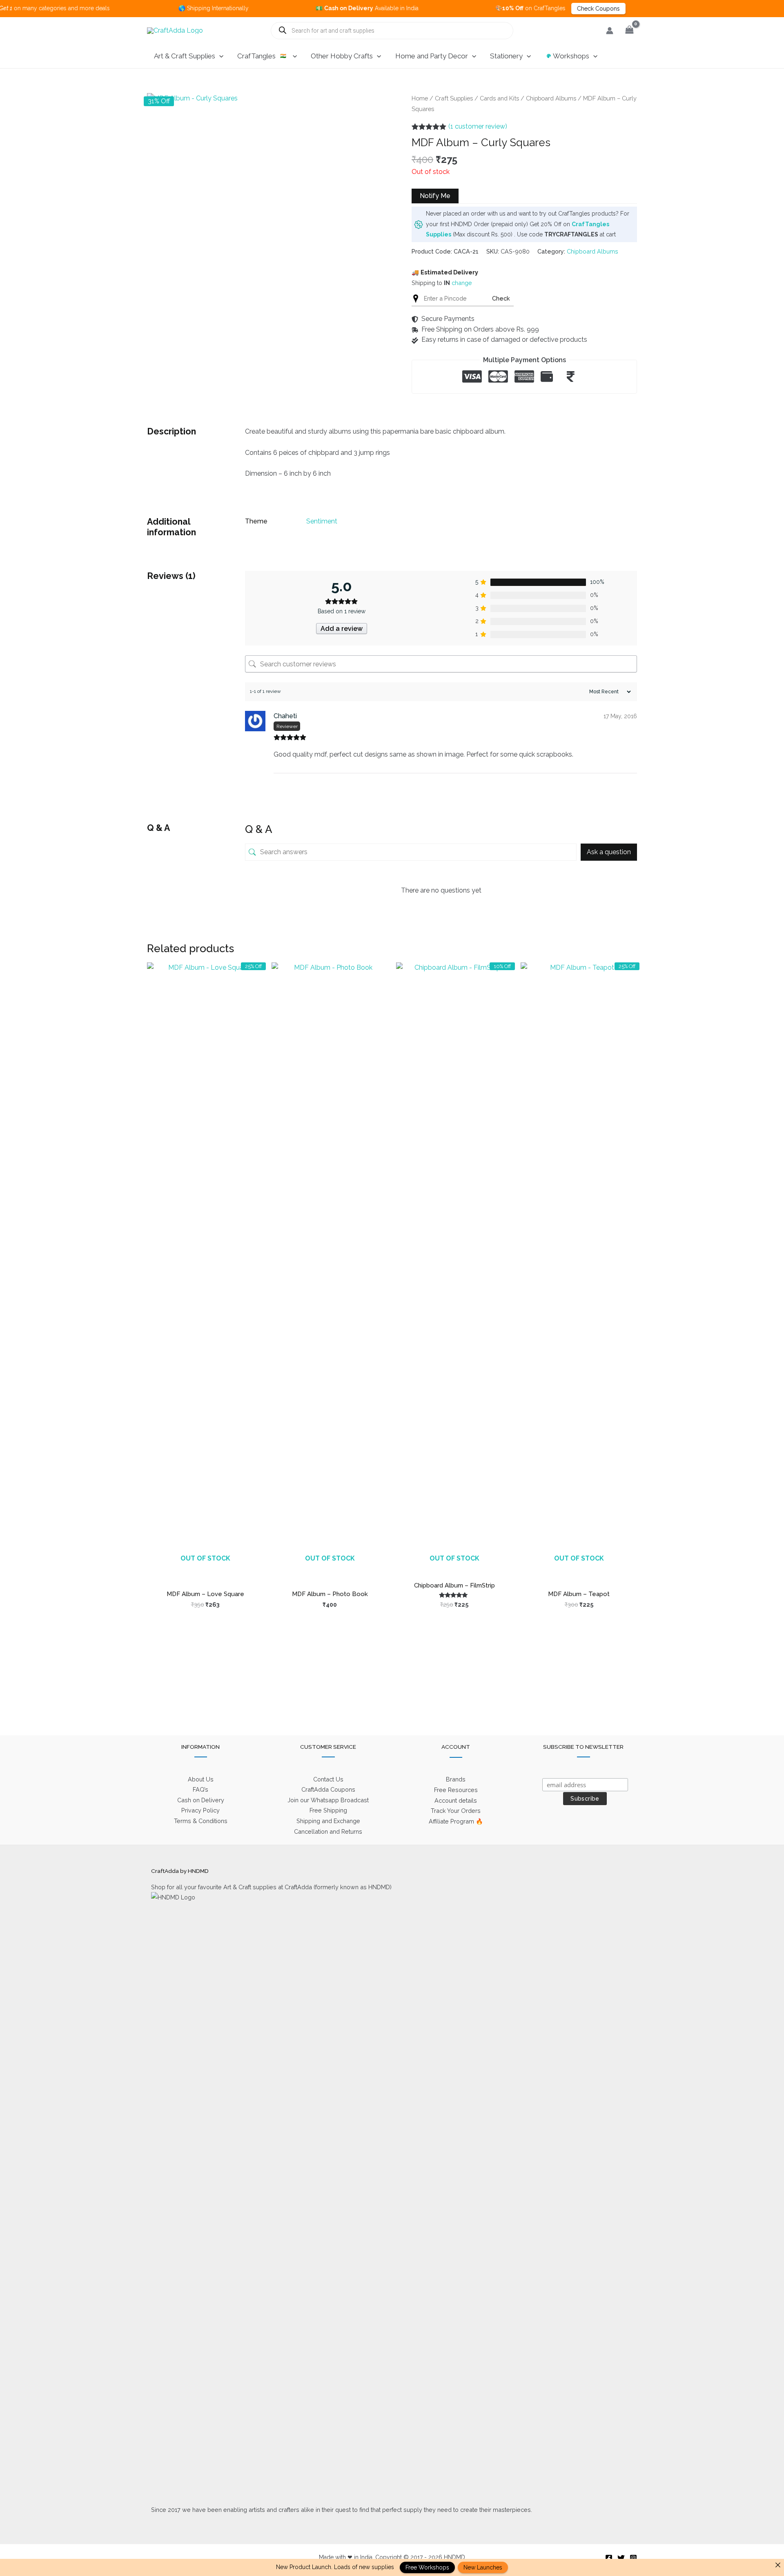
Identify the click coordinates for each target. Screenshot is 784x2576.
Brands (456, 1779)
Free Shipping (328, 1810)
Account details (456, 1800)
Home (420, 98)
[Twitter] (621, 2558)
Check (501, 298)
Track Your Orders (456, 1811)
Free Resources (456, 1790)
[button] (219, 56)
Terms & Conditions (201, 1821)
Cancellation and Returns (328, 1831)
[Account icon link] (610, 31)
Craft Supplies (454, 98)
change (462, 283)
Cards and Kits (499, 98)
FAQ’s (200, 1789)
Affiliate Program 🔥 (456, 1821)
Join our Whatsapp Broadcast (328, 1800)
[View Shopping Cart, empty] (629, 30)
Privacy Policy (200, 1810)
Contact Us (328, 1779)
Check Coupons (536, 9)
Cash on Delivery (201, 1800)
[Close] (778, 2565)
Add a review (342, 629)
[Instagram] (633, 2558)
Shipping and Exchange (328, 1821)
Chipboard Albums (551, 98)
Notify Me (435, 196)
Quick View (205, 1567)
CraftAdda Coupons (328, 1789)
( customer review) (478, 126)
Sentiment (322, 521)
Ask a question (609, 852)
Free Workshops (427, 2567)
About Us (201, 1779)
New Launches (483, 2567)
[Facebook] (609, 2558)
